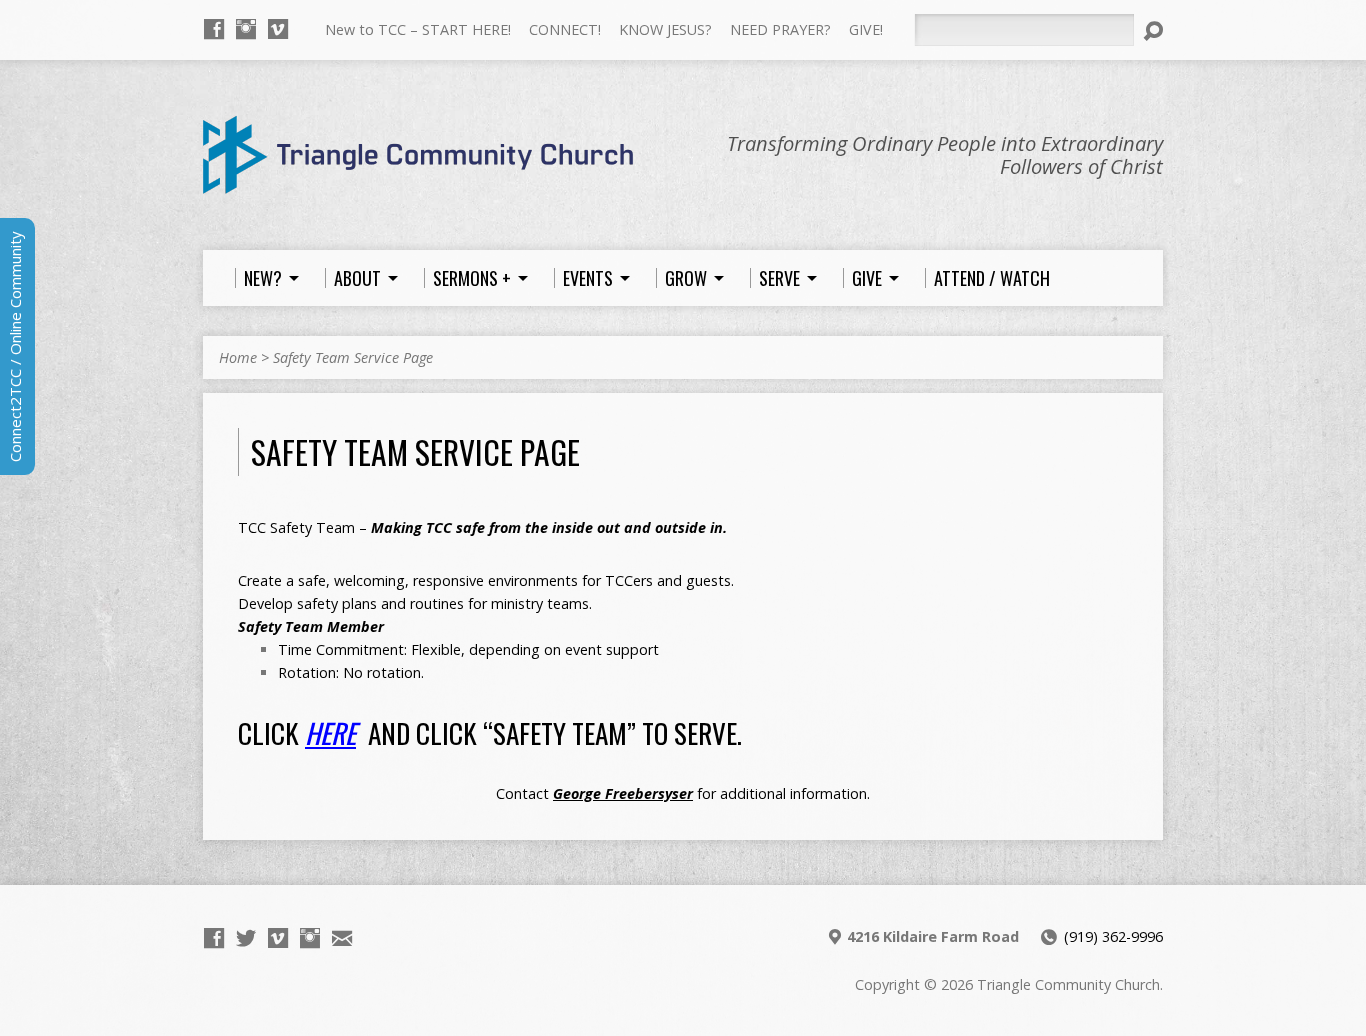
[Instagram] (246, 29)
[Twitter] (246, 938)
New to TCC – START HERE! (418, 29)
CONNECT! (565, 29)
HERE (330, 732)
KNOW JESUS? (665, 29)
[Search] (1153, 31)
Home (238, 357)
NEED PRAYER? (780, 29)
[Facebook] (214, 29)
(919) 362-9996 (1113, 936)
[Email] (342, 938)
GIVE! (866, 29)
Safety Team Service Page (353, 357)
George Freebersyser (623, 793)
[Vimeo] (278, 29)
